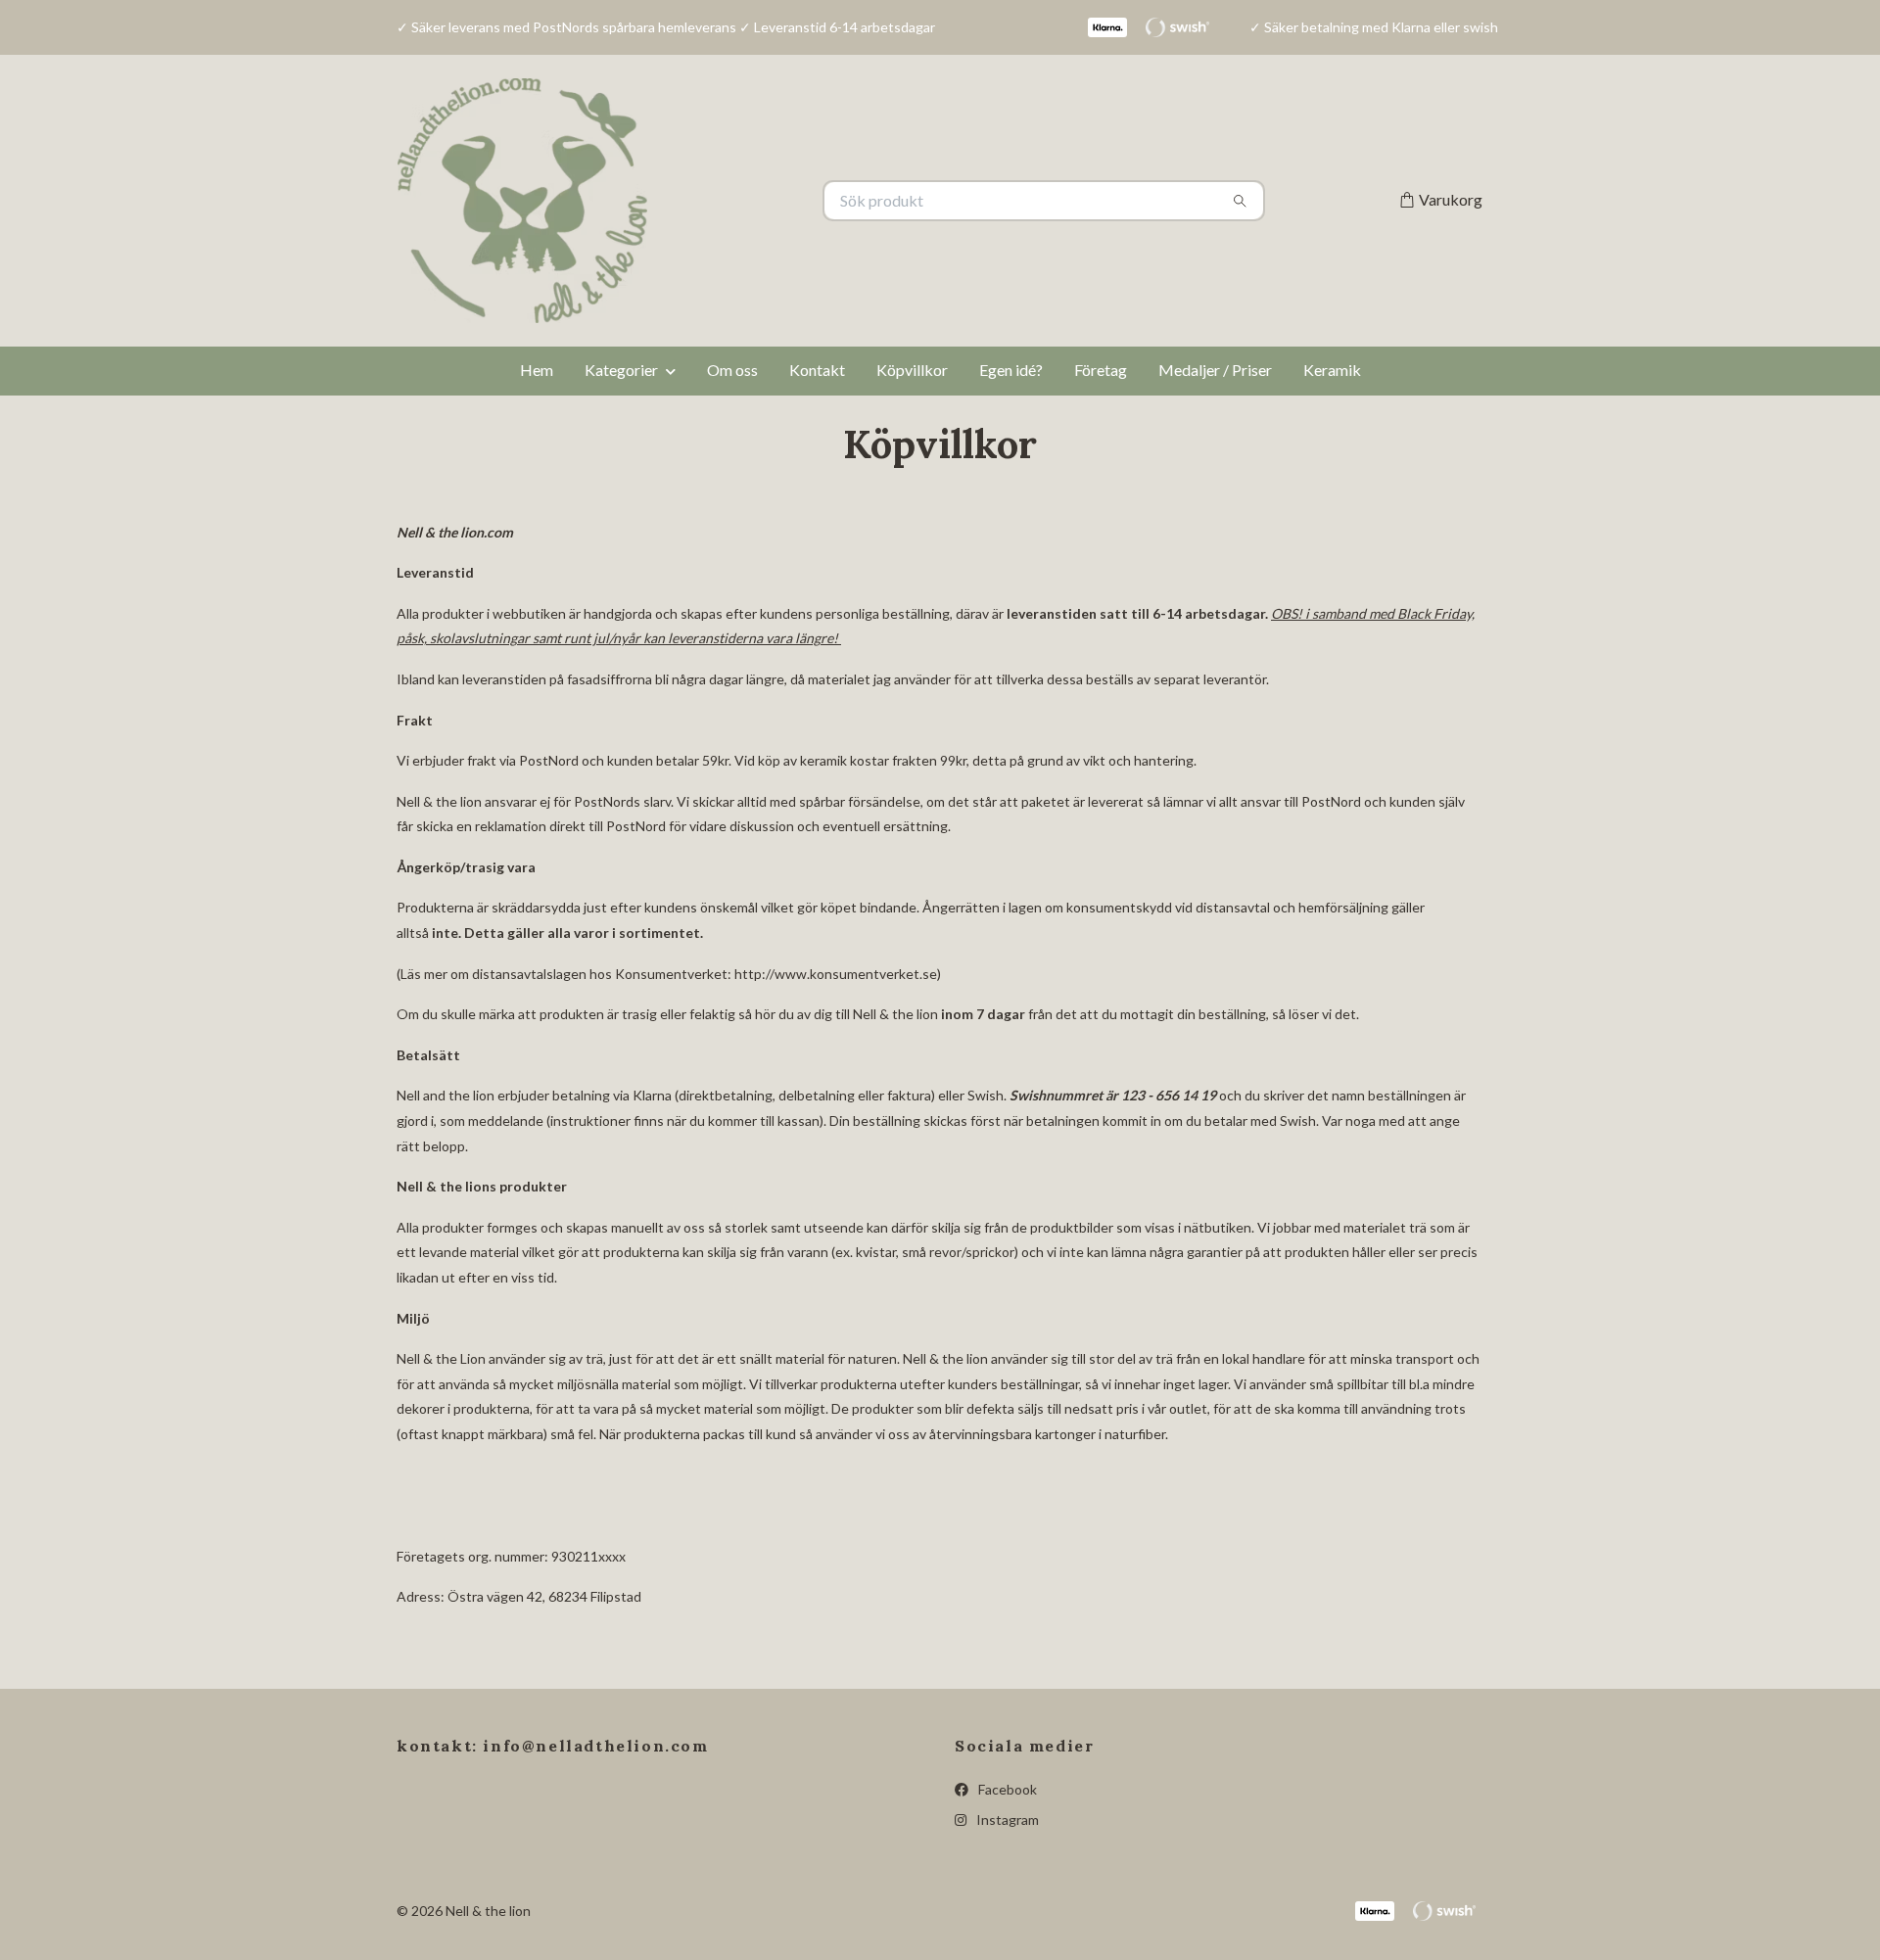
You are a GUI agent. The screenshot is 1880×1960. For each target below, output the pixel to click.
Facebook (1006, 1789)
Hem (537, 370)
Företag (1101, 370)
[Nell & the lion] (669, 201)
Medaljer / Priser (1215, 370)
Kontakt (817, 370)
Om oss (732, 370)
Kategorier (621, 370)
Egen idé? (1011, 370)
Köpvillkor (912, 370)
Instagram (1006, 1820)
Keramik (1332, 370)
